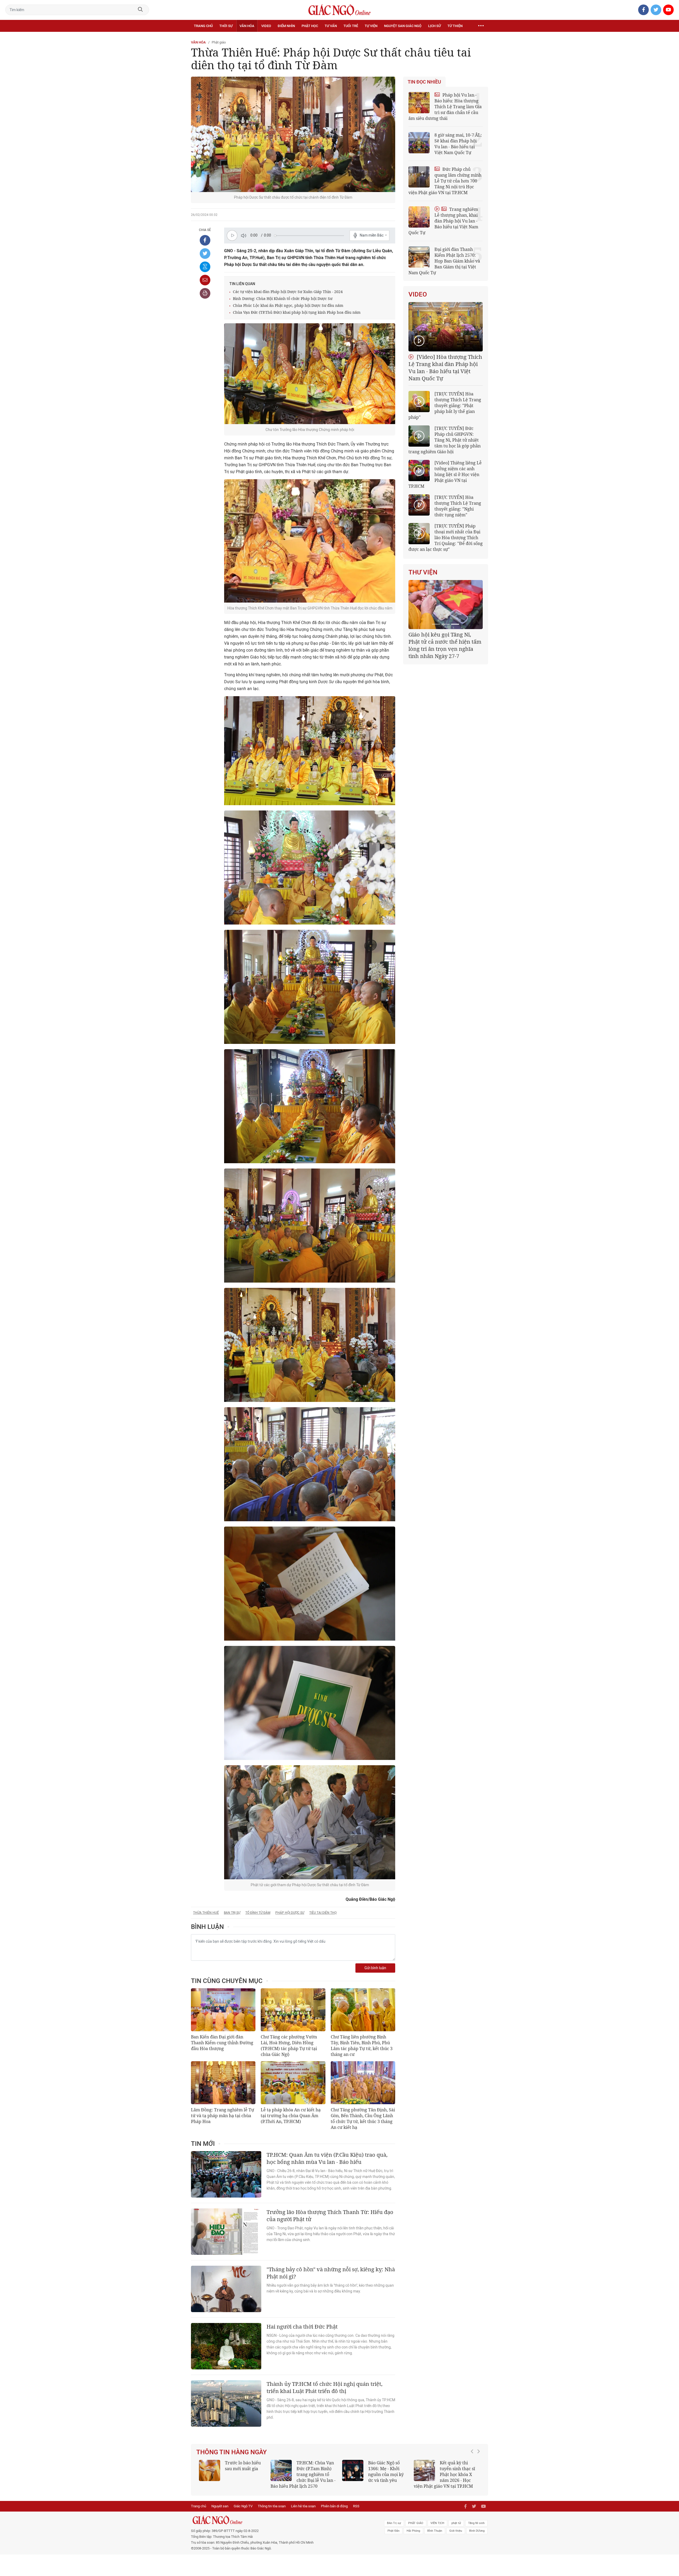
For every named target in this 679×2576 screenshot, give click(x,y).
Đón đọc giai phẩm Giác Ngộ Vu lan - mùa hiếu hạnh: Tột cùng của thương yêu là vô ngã (375, 2474)
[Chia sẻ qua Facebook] (205, 240)
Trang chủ (203, 26)
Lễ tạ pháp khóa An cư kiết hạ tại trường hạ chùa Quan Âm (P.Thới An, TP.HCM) (291, 2116)
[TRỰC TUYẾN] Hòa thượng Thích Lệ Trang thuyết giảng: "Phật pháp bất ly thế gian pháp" (445, 406)
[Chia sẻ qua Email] (205, 280)
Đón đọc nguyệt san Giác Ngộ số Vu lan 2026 (316, 2469)
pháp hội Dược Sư (290, 1913)
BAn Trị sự (394, 2523)
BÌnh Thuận (435, 2531)
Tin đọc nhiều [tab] (424, 82)
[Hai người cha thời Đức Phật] (226, 2346)
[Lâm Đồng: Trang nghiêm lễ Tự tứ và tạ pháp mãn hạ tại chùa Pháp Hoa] (223, 2083)
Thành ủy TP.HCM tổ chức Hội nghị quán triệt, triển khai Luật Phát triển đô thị (325, 2387)
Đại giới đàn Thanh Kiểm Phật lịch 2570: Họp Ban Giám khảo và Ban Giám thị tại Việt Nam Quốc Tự (444, 261)
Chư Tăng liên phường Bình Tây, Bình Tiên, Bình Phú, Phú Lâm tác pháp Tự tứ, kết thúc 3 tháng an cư (362, 2046)
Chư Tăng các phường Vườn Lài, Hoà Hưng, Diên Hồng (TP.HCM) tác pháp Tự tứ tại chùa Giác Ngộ (289, 2046)
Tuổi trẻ (351, 26)
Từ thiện (455, 26)
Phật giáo (219, 42)
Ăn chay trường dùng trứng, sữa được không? (241, 2469)
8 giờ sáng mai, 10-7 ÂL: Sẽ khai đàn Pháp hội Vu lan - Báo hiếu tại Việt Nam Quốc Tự (458, 144)
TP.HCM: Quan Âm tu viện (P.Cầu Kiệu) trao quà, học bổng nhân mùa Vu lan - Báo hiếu (327, 2158)
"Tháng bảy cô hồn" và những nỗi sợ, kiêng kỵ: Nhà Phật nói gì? (331, 2273)
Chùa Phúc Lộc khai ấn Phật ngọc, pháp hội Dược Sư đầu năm (288, 305)
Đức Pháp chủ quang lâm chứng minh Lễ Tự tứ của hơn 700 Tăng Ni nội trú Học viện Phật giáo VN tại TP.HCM (445, 181)
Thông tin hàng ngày (232, 2452)
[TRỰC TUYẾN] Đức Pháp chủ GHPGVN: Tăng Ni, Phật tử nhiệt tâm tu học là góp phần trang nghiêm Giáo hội (445, 440)
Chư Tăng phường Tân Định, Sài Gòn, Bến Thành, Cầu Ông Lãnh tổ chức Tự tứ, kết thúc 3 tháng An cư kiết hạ (363, 2119)
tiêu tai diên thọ (323, 1913)
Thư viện (423, 572)
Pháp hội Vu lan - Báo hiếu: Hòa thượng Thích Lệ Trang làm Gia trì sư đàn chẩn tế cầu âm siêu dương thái (445, 107)
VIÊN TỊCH (437, 2523)
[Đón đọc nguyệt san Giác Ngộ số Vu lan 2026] (281, 2470)
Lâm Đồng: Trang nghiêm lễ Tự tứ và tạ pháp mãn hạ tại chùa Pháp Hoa (223, 2116)
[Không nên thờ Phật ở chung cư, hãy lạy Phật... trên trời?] (424, 2470)
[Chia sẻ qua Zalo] (205, 267)
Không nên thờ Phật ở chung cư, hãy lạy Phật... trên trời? (460, 2469)
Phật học (310, 26)
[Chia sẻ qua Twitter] (205, 254)
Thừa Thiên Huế (206, 1913)
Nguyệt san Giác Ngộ (403, 26)
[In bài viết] (205, 293)
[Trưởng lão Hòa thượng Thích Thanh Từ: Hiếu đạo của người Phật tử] (226, 2232)
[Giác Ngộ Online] (280, 2520)
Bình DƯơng (477, 2531)
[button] (473, 2472)
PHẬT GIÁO (416, 2523)
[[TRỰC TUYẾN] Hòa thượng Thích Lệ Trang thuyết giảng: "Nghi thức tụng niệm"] (419, 505)
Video (266, 26)
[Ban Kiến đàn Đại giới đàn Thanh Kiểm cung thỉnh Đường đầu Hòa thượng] (223, 2010)
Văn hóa (247, 26)
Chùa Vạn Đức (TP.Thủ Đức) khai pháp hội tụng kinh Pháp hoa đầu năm (297, 312)
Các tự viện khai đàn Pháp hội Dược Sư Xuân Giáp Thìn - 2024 (288, 292)
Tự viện (371, 26)
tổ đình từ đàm (258, 1913)
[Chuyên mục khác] (481, 26)
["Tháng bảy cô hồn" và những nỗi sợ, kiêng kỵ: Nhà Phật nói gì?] (226, 2289)
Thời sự (226, 26)
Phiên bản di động (334, 2506)
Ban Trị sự (232, 1913)
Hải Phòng (413, 2531)
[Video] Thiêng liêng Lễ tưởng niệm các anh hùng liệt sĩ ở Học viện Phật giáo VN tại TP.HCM (445, 474)
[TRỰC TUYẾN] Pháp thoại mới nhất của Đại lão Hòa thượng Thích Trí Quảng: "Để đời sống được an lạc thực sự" (446, 538)
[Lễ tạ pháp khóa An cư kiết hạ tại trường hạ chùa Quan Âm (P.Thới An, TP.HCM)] (293, 2083)
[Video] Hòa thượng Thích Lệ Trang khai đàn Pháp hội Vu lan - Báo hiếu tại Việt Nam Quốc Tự (445, 368)
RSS (356, 2506)
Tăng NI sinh (476, 2523)
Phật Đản (393, 2531)
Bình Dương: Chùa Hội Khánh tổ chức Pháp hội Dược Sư (283, 298)
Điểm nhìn (286, 26)
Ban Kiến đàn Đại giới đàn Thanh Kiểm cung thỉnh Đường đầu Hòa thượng (222, 2043)
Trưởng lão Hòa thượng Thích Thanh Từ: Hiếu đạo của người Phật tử (330, 2216)
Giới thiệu (456, 2531)
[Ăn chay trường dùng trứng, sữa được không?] (210, 2470)
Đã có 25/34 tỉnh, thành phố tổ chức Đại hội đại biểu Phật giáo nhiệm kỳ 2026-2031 (445, 642)
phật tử (456, 2523)
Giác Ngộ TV (243, 2506)
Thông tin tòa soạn (272, 2506)
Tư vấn (331, 26)
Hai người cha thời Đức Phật (302, 2327)
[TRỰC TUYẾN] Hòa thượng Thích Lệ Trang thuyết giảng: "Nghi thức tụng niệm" (458, 506)
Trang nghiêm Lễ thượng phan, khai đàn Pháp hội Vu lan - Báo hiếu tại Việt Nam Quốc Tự (443, 221)
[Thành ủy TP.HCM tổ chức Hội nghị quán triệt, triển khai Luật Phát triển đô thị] (226, 2403)
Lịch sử (434, 26)
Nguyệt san (220, 2506)
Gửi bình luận (375, 1968)
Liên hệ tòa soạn (303, 2506)
